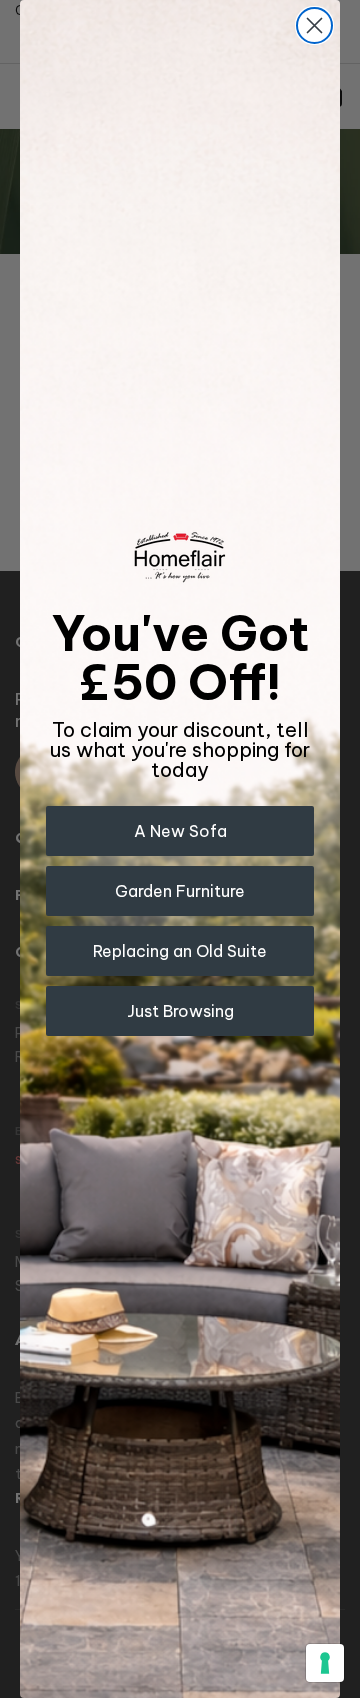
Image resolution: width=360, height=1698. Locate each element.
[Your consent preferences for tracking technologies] (325, 1663)
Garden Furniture (180, 891)
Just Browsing (180, 1011)
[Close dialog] (314, 25)
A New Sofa (180, 831)
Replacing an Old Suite (180, 951)
